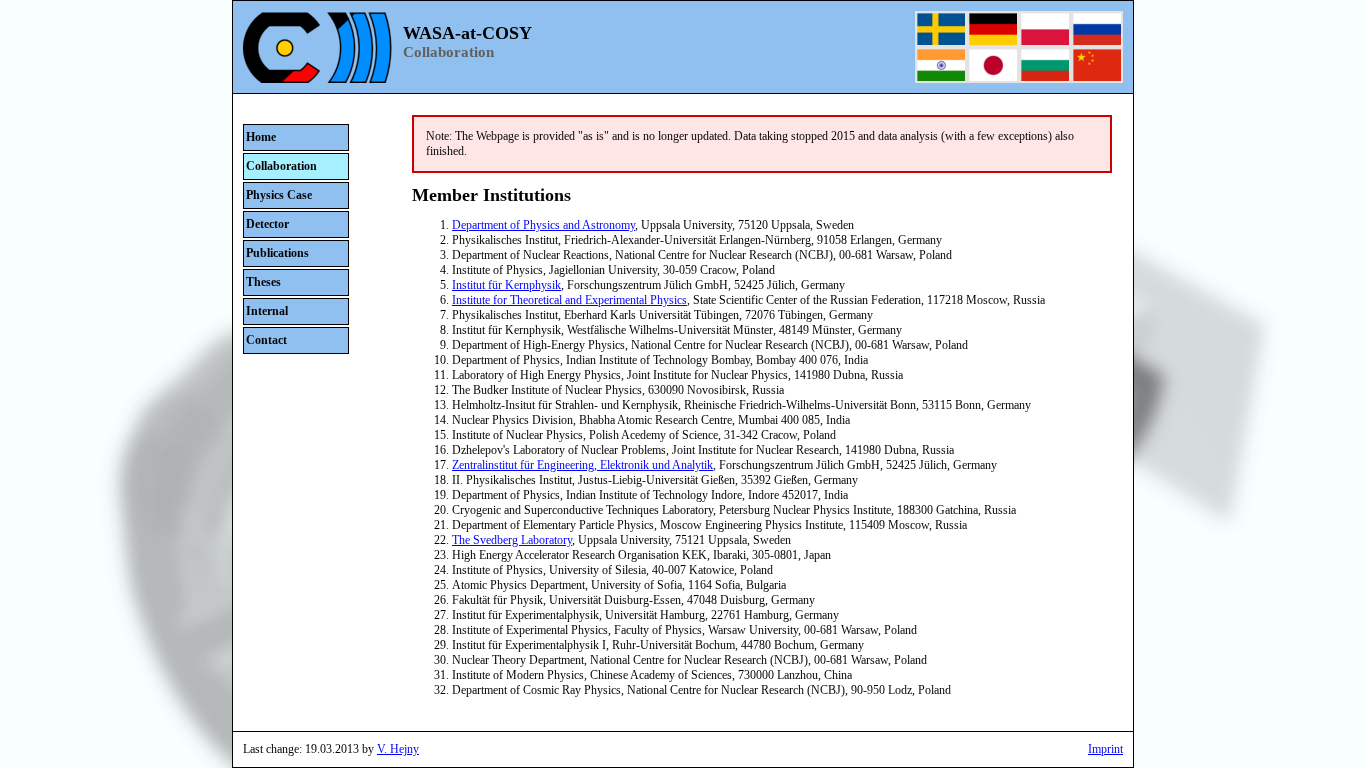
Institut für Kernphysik (506, 285)
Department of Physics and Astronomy (543, 225)
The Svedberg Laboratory (512, 540)
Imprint (1105, 749)
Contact (266, 340)
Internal (267, 311)
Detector (267, 224)
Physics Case (279, 195)
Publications (277, 253)
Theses (263, 282)
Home (261, 137)
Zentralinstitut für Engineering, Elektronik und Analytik (582, 465)
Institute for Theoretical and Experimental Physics (569, 300)
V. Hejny (398, 749)
